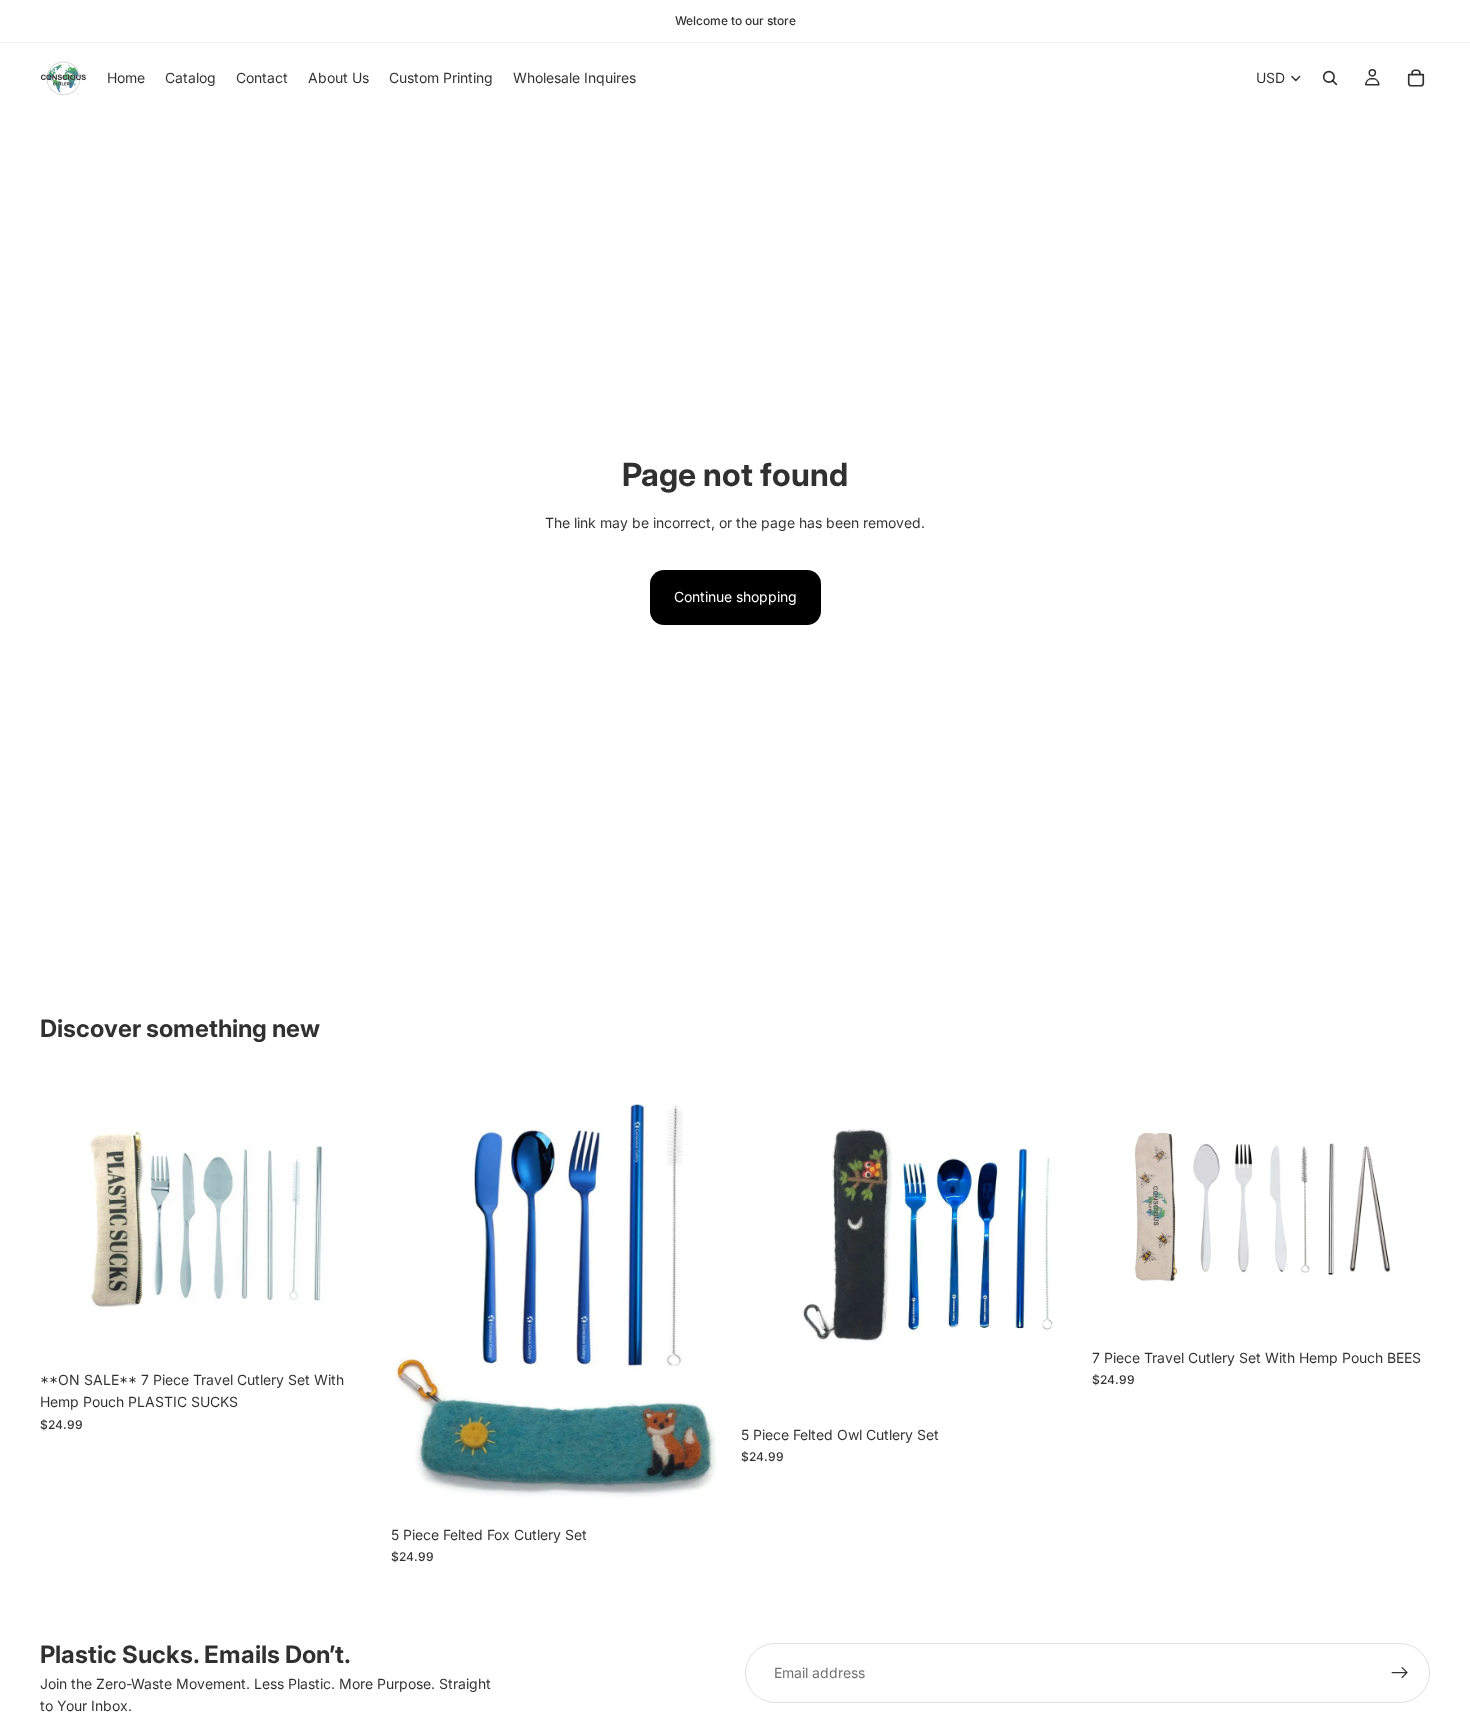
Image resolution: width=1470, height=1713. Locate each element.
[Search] (1330, 78)
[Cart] (1416, 78)
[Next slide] (349, 1219)
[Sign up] (1400, 1673)
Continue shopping (735, 596)
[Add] (348, 1330)
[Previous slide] (70, 1219)
